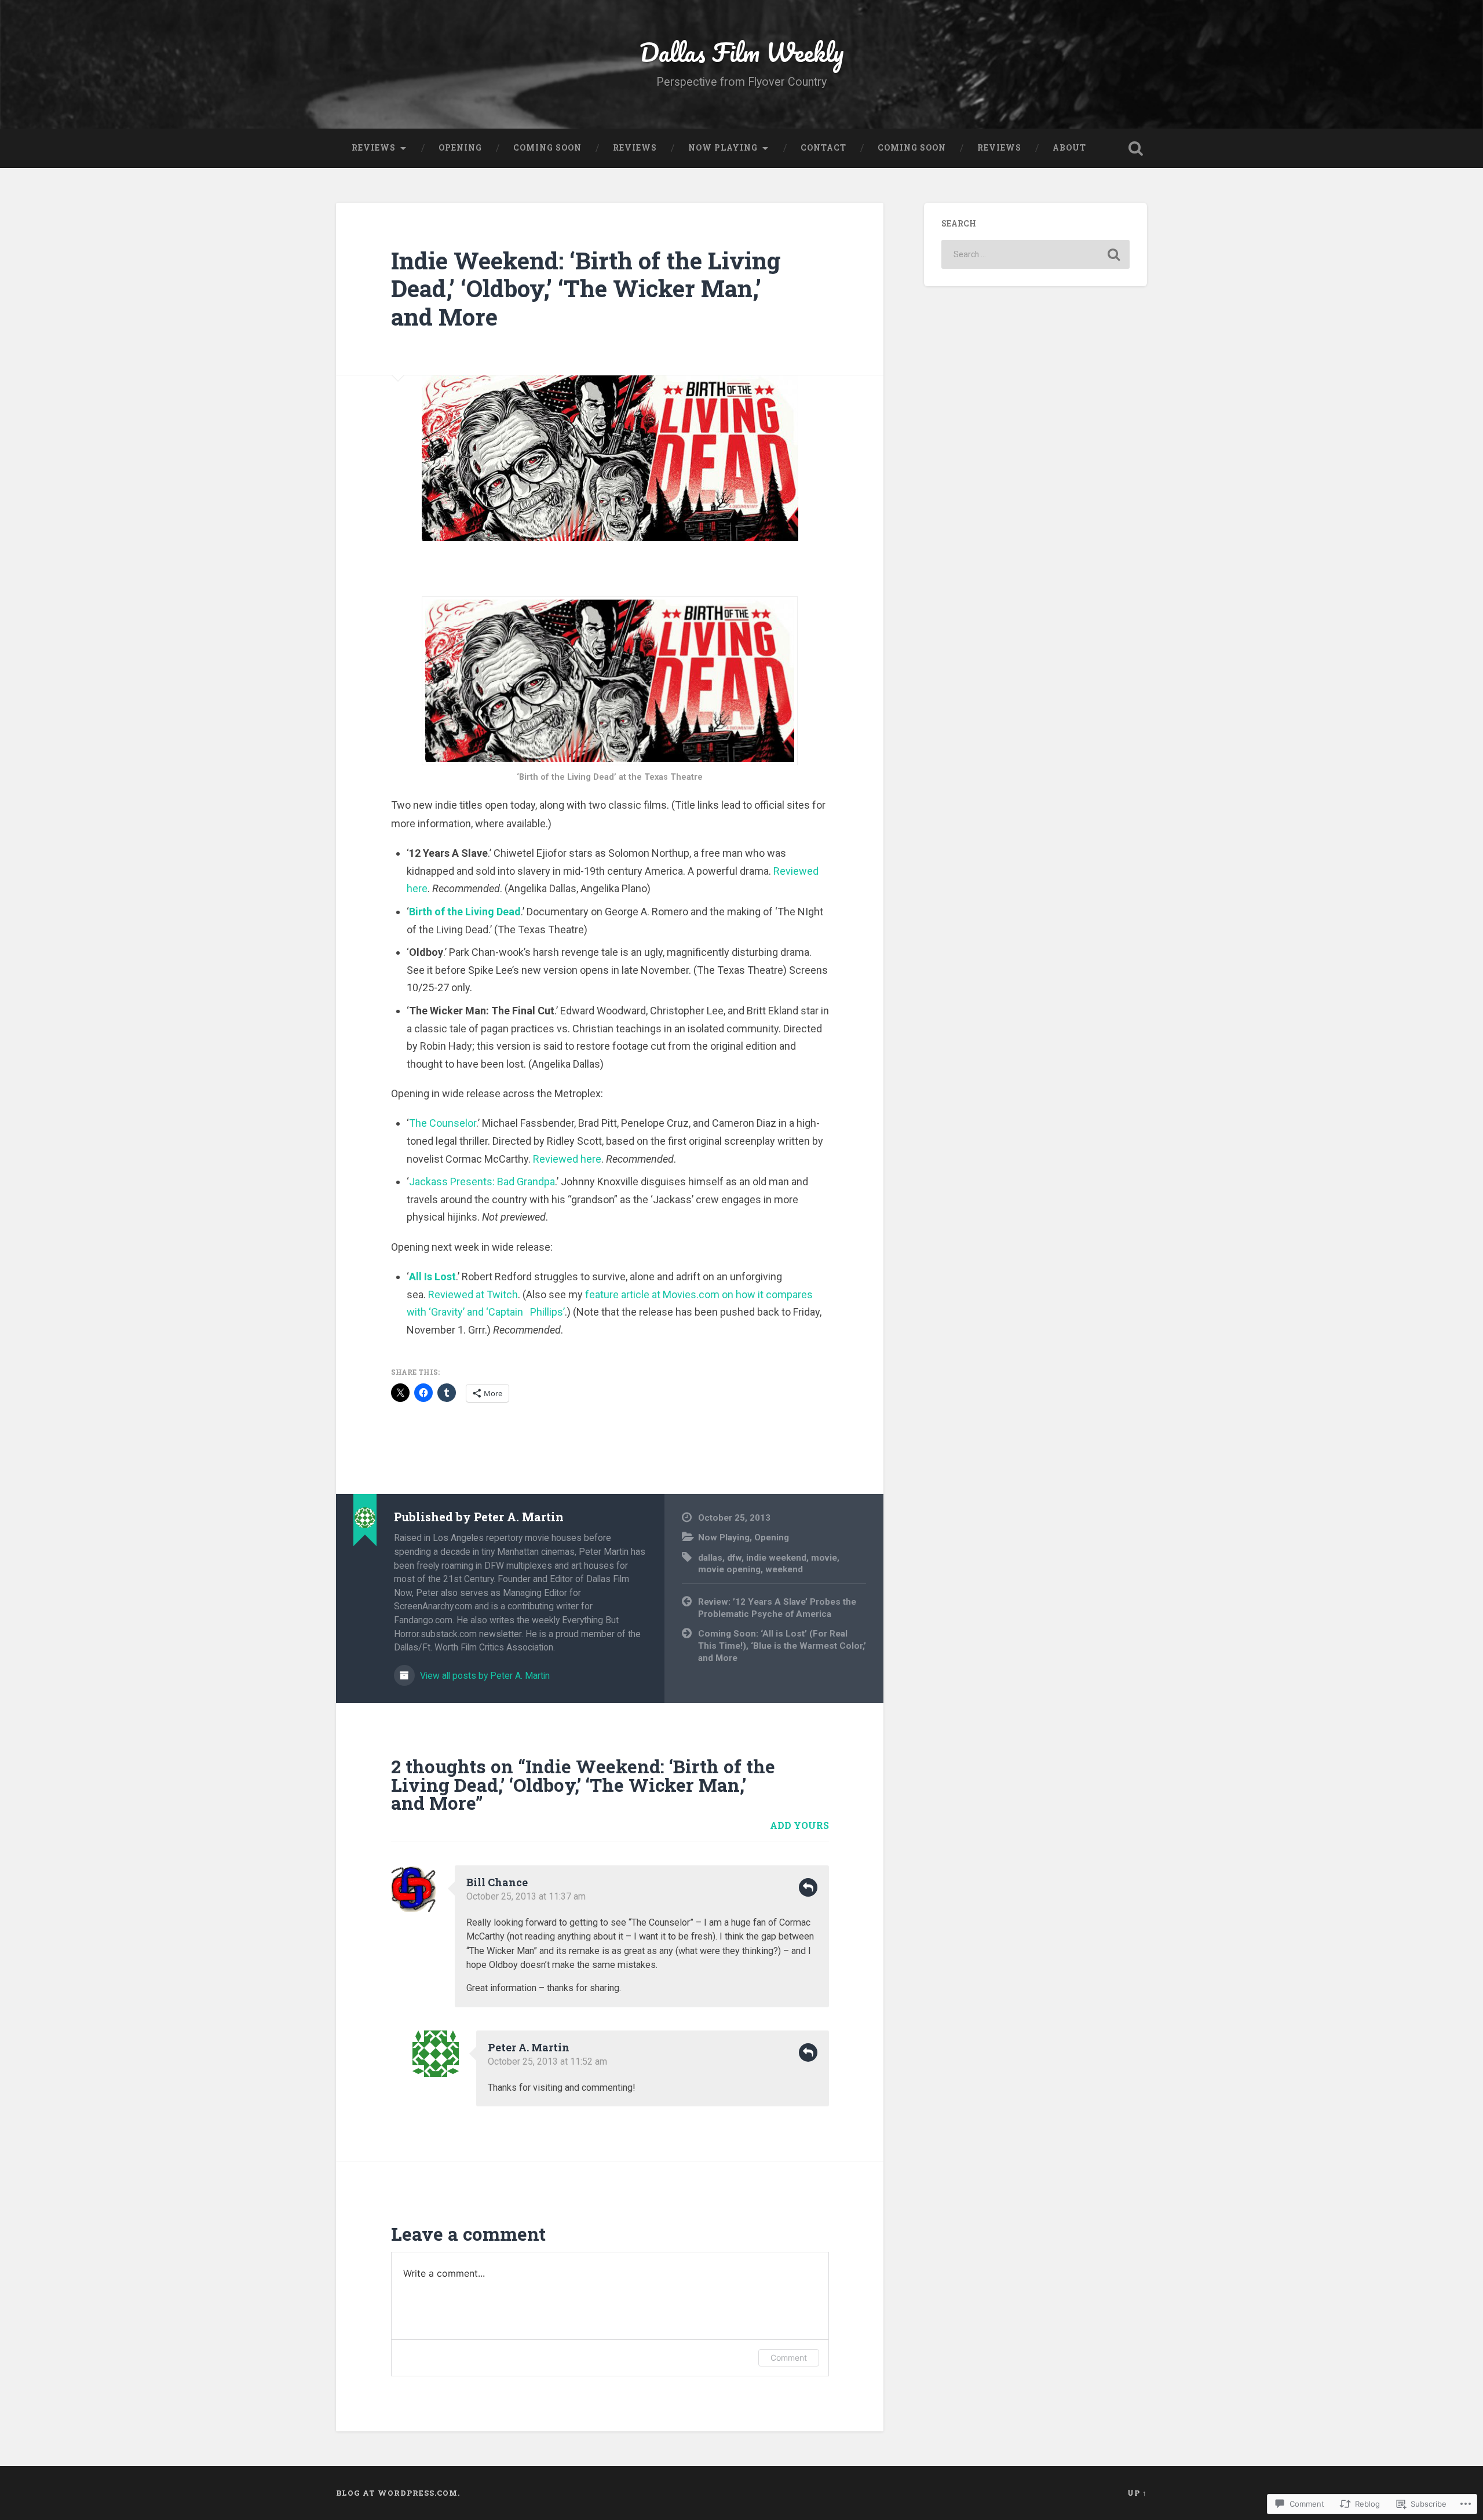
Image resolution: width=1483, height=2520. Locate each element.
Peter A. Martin (529, 2047)
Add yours (799, 1825)
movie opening (729, 1569)
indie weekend (776, 1558)
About (1069, 148)
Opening (460, 148)
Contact (823, 148)
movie (824, 1558)
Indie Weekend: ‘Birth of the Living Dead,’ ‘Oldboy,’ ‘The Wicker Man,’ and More (586, 288)
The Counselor (443, 1123)
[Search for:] (1035, 254)
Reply (808, 1887)
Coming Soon (547, 148)
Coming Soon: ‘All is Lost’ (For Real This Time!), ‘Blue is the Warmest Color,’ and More (782, 1646)
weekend (784, 1569)
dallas (710, 1558)
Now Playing (723, 148)
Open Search (1135, 148)
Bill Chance (497, 1882)
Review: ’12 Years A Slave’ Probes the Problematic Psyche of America (777, 1608)
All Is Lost (432, 1277)
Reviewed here (567, 1159)
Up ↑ (1137, 2493)
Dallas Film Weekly (742, 52)
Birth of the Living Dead (465, 912)
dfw (734, 1558)
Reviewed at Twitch (473, 1294)
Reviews (374, 148)
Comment (789, 2358)
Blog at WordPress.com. (398, 2493)
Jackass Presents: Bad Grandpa (482, 1182)
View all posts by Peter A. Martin (484, 1676)
